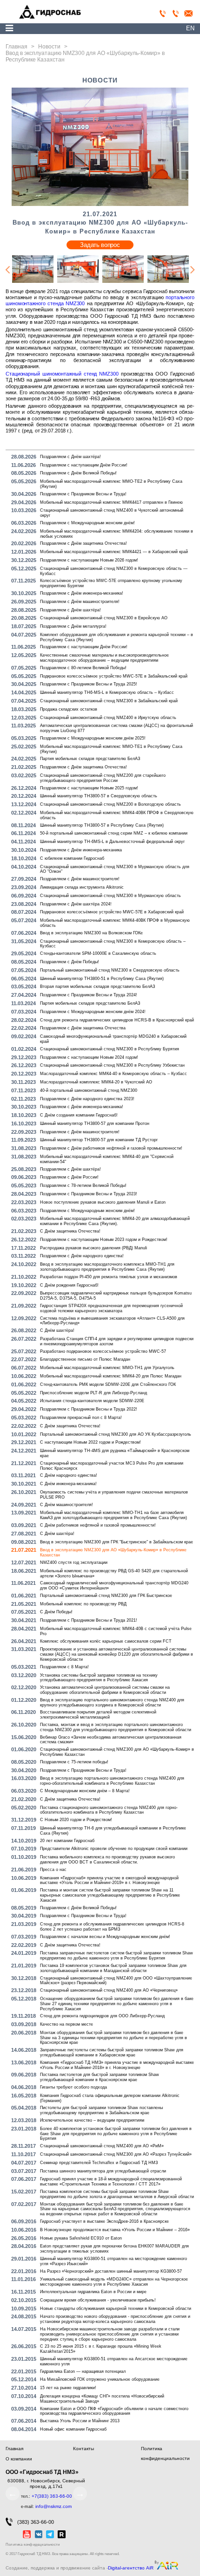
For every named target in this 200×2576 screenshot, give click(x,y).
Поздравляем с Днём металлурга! (73, 626)
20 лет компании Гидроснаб (67, 1841)
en (190, 28)
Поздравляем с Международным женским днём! (87, 523)
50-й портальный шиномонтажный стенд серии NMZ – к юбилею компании (114, 833)
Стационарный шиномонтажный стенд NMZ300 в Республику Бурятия (110, 1049)
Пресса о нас (53, 1870)
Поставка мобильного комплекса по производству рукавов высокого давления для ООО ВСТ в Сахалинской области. (107, 1860)
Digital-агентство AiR (131, 2568)
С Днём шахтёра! (57, 1330)
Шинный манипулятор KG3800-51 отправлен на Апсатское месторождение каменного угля (114, 2361)
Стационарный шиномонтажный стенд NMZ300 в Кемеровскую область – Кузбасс (113, 944)
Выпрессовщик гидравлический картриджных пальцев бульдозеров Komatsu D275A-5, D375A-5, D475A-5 (116, 1296)
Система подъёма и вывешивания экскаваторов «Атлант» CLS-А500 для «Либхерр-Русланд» (112, 1321)
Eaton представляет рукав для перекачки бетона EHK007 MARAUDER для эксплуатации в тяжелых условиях (114, 2249)
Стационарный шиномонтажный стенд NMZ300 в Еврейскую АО (104, 618)
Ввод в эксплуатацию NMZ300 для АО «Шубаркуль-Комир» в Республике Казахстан (113, 1552)
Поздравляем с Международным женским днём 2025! (93, 738)
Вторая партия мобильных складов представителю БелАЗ (97, 987)
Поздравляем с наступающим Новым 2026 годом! (89, 560)
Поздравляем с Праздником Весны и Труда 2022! (89, 1409)
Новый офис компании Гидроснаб (73, 2429)
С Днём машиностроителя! (67, 1505)
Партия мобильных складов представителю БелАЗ (90, 759)
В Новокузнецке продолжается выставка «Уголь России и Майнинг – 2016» (115, 2230)
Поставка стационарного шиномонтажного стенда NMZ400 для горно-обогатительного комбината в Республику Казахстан (109, 1810)
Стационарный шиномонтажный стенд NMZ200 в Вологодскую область (110, 804)
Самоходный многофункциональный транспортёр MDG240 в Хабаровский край (113, 1039)
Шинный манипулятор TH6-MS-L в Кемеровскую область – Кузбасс (107, 692)
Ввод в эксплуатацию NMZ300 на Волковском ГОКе (91, 933)
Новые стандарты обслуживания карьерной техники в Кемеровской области (116, 2309)
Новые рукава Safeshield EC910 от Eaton (81, 2238)
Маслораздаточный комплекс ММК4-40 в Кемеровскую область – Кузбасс (113, 1074)
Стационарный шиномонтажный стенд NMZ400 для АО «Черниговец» (109, 1990)
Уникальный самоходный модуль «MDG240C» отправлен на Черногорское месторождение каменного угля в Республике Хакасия (114, 2282)
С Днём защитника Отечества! (70, 1231)
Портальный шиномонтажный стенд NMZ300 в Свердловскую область (110, 970)
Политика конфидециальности (33, 2545)
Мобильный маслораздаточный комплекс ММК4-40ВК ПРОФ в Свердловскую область (117, 815)
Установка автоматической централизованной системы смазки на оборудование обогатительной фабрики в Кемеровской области (105, 1690)
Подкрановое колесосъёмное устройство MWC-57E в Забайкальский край (114, 676)
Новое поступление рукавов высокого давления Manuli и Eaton (103, 1202)
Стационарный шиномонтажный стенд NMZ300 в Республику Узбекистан (112, 1065)
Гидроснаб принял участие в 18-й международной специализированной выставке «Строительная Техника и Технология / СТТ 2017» (111, 2182)
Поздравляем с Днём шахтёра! (70, 457)
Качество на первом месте (67, 2024)
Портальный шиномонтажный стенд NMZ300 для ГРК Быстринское (106, 1596)
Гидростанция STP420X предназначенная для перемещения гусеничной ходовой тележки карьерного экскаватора (111, 1308)
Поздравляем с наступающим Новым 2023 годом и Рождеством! (104, 1240)
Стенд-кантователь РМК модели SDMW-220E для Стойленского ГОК (108, 1384)
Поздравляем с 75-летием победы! (74, 1762)
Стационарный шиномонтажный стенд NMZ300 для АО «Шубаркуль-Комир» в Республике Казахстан (117, 1752)
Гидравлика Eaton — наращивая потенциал (83, 2371)
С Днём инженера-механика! (68, 1484)
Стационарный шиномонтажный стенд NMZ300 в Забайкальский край (109, 701)
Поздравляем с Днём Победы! (70, 962)
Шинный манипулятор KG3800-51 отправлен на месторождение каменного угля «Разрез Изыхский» (113, 2261)
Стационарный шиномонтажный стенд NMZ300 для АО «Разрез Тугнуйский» (116, 2154)
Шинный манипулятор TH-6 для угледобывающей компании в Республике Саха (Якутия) (113, 1831)
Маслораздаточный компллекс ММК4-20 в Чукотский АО (96, 1082)
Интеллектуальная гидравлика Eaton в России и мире (93, 2292)
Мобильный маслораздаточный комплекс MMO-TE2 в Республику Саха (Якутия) (111, 484)
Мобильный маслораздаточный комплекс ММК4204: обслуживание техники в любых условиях (117, 534)
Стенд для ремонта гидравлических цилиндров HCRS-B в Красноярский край (117, 1020)
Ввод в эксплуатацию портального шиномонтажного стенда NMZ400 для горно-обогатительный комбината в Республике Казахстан (112, 1781)
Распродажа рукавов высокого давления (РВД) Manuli (93, 1248)
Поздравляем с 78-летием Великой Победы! (83, 1185)
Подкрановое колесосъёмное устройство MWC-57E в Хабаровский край (112, 912)
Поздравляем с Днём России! (69, 1177)
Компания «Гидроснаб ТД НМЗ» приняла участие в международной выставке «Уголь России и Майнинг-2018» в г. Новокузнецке (117, 2065)
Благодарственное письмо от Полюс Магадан (85, 1359)
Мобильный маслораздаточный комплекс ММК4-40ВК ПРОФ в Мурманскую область (115, 923)
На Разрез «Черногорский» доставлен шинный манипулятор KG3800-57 (111, 2271)
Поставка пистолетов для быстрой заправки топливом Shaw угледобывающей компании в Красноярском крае (100, 2077)
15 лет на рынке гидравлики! (68, 2388)
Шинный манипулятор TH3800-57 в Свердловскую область (99, 796)
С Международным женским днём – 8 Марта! (85, 1791)
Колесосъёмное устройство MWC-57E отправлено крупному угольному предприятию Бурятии (111, 583)
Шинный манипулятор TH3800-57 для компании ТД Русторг (99, 1140)
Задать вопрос (100, 245)
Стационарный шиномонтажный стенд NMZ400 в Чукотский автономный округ (112, 513)
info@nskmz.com (53, 2506)
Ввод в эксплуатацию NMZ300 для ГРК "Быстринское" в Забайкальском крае (117, 1542)
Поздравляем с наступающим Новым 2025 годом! (89, 788)
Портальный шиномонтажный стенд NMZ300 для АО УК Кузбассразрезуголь (116, 1434)
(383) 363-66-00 (36, 2522)
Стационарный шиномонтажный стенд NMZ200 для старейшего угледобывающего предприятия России (103, 778)
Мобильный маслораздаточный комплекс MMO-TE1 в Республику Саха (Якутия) (111, 749)
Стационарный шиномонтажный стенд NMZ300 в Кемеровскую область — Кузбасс (114, 571)
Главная (14, 2449)
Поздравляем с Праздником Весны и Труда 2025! (89, 684)
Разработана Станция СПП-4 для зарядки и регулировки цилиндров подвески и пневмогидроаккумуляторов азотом (117, 1341)
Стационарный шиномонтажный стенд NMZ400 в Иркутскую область (108, 718)
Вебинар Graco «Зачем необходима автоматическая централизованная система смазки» (111, 1740)
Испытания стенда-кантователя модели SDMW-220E (92, 1401)
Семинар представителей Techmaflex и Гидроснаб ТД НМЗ (99, 2163)
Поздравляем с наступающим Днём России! (84, 465)
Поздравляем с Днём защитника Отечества (83, 1028)
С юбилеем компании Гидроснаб (72, 858)
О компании (19, 2459)
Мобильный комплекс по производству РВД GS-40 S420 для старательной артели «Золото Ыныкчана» (114, 1573)
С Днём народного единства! (69, 1475)
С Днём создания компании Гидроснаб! (79, 1115)
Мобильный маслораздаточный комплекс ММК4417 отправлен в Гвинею (111, 502)
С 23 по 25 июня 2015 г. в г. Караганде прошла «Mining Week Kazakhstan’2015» (101, 2349)
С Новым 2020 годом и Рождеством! (76, 1820)
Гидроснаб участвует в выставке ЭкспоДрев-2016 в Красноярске (104, 2221)
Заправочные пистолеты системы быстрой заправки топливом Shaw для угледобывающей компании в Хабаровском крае (112, 2052)
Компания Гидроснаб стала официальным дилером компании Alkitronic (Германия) (110, 2098)
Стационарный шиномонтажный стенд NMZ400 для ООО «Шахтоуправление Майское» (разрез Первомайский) (116, 1981)
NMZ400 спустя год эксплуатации (74, 1562)
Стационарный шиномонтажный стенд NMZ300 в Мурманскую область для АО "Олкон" (115, 869)
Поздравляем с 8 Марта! (64, 1667)
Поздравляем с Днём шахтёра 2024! (76, 904)
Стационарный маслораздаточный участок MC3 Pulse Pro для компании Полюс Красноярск (112, 1466)
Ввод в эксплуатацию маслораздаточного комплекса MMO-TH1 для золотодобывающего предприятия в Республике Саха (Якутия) (107, 1267)
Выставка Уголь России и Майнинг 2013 (80, 2421)
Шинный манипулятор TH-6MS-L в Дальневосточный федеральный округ (112, 842)
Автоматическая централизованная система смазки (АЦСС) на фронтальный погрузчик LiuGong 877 (117, 728)
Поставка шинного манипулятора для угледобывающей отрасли (103, 2171)
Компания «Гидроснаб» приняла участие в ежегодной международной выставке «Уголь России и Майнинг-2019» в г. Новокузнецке (109, 1881)
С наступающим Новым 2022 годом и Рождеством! (90, 1442)
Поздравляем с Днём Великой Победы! (78, 473)
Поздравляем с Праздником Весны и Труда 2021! (89, 1620)
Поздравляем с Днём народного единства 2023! (87, 1099)
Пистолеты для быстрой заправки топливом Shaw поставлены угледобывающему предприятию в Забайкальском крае (101, 2110)
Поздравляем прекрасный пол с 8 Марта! (81, 1418)
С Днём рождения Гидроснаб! (69, 1285)
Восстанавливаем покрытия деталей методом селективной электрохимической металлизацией (98, 1715)
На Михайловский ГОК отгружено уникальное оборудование (100, 2379)
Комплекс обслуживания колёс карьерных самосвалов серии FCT (106, 1641)
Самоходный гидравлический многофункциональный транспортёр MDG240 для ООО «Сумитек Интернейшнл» (114, 1586)
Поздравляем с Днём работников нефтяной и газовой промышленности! (111, 1148)
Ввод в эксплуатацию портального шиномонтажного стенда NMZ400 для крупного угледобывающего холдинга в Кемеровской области (112, 1702)
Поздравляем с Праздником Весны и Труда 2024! (89, 995)
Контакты (83, 2449)
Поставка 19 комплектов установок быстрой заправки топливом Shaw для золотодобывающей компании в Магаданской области (113, 1968)
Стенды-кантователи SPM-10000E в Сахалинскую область (98, 953)
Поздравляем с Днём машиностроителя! (80, 602)
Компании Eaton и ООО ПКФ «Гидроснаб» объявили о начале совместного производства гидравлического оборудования (114, 2411)
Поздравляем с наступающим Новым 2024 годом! (89, 1057)
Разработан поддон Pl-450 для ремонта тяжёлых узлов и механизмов (109, 1277)
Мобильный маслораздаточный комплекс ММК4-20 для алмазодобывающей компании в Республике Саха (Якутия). (115, 1221)
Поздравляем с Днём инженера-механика (81, 850)
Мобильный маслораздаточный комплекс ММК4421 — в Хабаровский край (114, 552)
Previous (7, 270)
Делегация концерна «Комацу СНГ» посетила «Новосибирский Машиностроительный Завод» (102, 2399)
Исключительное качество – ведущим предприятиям (92, 2120)
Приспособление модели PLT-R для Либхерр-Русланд (93, 1393)
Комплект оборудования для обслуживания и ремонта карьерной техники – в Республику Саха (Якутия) (117, 637)
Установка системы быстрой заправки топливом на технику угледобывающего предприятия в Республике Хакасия (99, 1678)
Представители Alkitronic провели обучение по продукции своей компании (114, 1849)
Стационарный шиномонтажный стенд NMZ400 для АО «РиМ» (102, 2146)
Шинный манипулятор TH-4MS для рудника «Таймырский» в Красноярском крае (115, 1453)
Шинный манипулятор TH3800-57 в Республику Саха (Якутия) (102, 825)
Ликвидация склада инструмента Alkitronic (82, 887)
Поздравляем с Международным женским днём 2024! (93, 1012)
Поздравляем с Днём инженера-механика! (82, 593)
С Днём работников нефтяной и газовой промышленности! (98, 1525)
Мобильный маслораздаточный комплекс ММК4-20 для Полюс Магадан (111, 1376)
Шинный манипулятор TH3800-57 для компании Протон (95, 1124)
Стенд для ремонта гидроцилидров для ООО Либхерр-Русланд (102, 2016)
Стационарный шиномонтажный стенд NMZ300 (62, 374)
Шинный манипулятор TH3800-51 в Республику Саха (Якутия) (102, 979)
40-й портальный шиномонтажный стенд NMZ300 (89, 1090)
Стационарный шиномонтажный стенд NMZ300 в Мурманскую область (110, 896)
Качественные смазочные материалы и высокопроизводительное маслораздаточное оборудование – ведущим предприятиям (104, 658)
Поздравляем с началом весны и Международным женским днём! (105, 1937)
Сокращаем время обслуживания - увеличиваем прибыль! (98, 2300)
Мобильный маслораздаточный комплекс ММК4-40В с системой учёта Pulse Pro (116, 1631)
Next (193, 270)
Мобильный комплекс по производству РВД (83, 1604)
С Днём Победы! (56, 1612)
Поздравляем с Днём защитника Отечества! (83, 543)
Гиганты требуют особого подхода (73, 2087)
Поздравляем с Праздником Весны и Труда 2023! (89, 1194)
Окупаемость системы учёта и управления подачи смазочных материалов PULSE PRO (114, 1495)
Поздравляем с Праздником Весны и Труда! (83, 494)
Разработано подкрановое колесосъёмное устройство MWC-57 (103, 1351)
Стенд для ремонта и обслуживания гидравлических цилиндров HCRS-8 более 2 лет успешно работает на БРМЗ (112, 1927)
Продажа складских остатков (69, 709)
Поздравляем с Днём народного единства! (82, 1256)
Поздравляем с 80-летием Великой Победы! (83, 668)
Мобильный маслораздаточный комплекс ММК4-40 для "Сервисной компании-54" (107, 1159)
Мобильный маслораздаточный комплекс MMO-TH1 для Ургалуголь (107, 1368)
